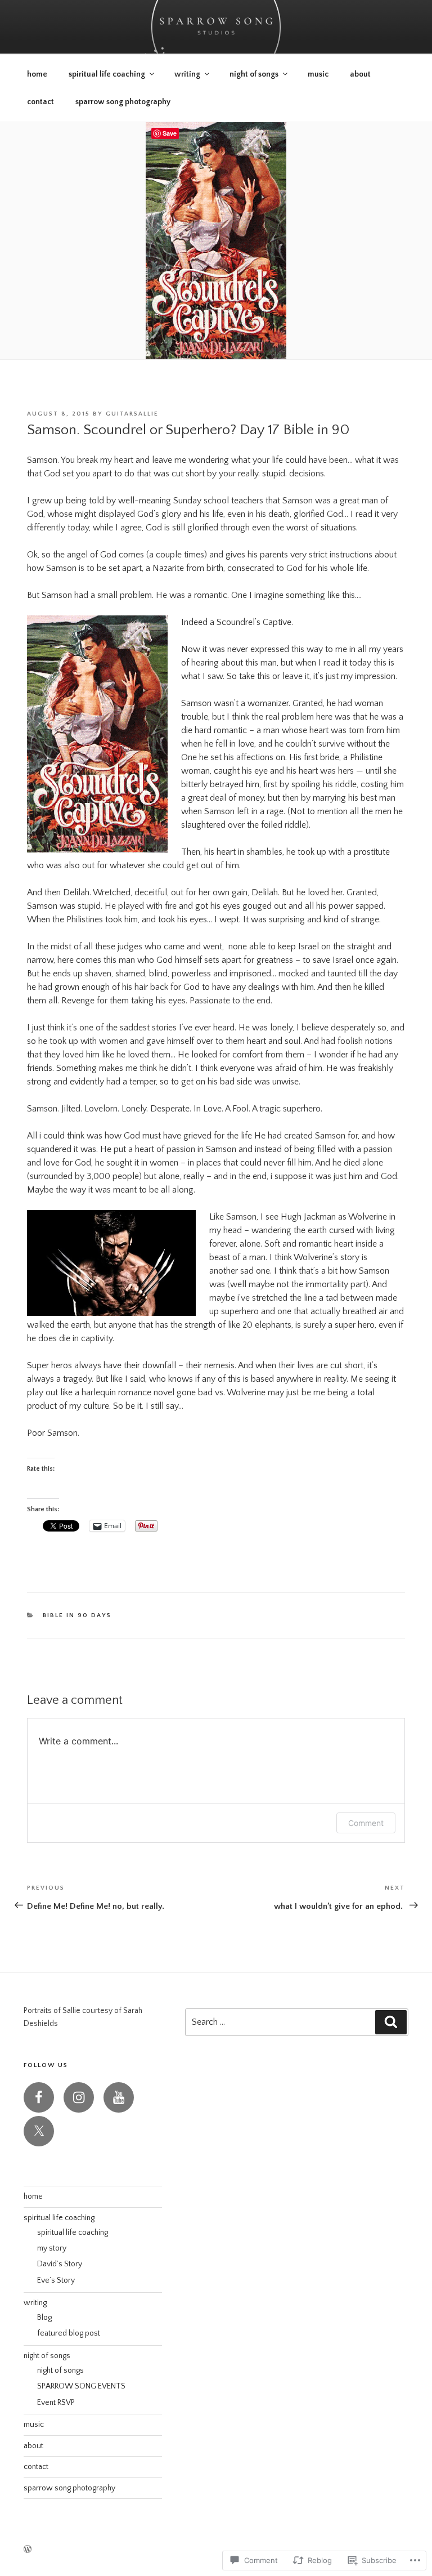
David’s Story (60, 2264)
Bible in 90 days (77, 1615)
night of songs (254, 74)
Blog (44, 2318)
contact (40, 102)
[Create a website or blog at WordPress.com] (28, 2550)
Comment (366, 1823)
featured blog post (69, 2333)
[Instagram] (79, 2097)
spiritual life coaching (107, 74)
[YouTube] (119, 2097)
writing (187, 74)
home (37, 74)
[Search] (391, 2022)
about (360, 74)
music (318, 74)
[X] (39, 2131)
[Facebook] (39, 2097)
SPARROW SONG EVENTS (81, 2386)
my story (52, 2248)
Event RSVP (56, 2403)
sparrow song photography (123, 102)
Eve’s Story (56, 2280)
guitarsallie (132, 414)
